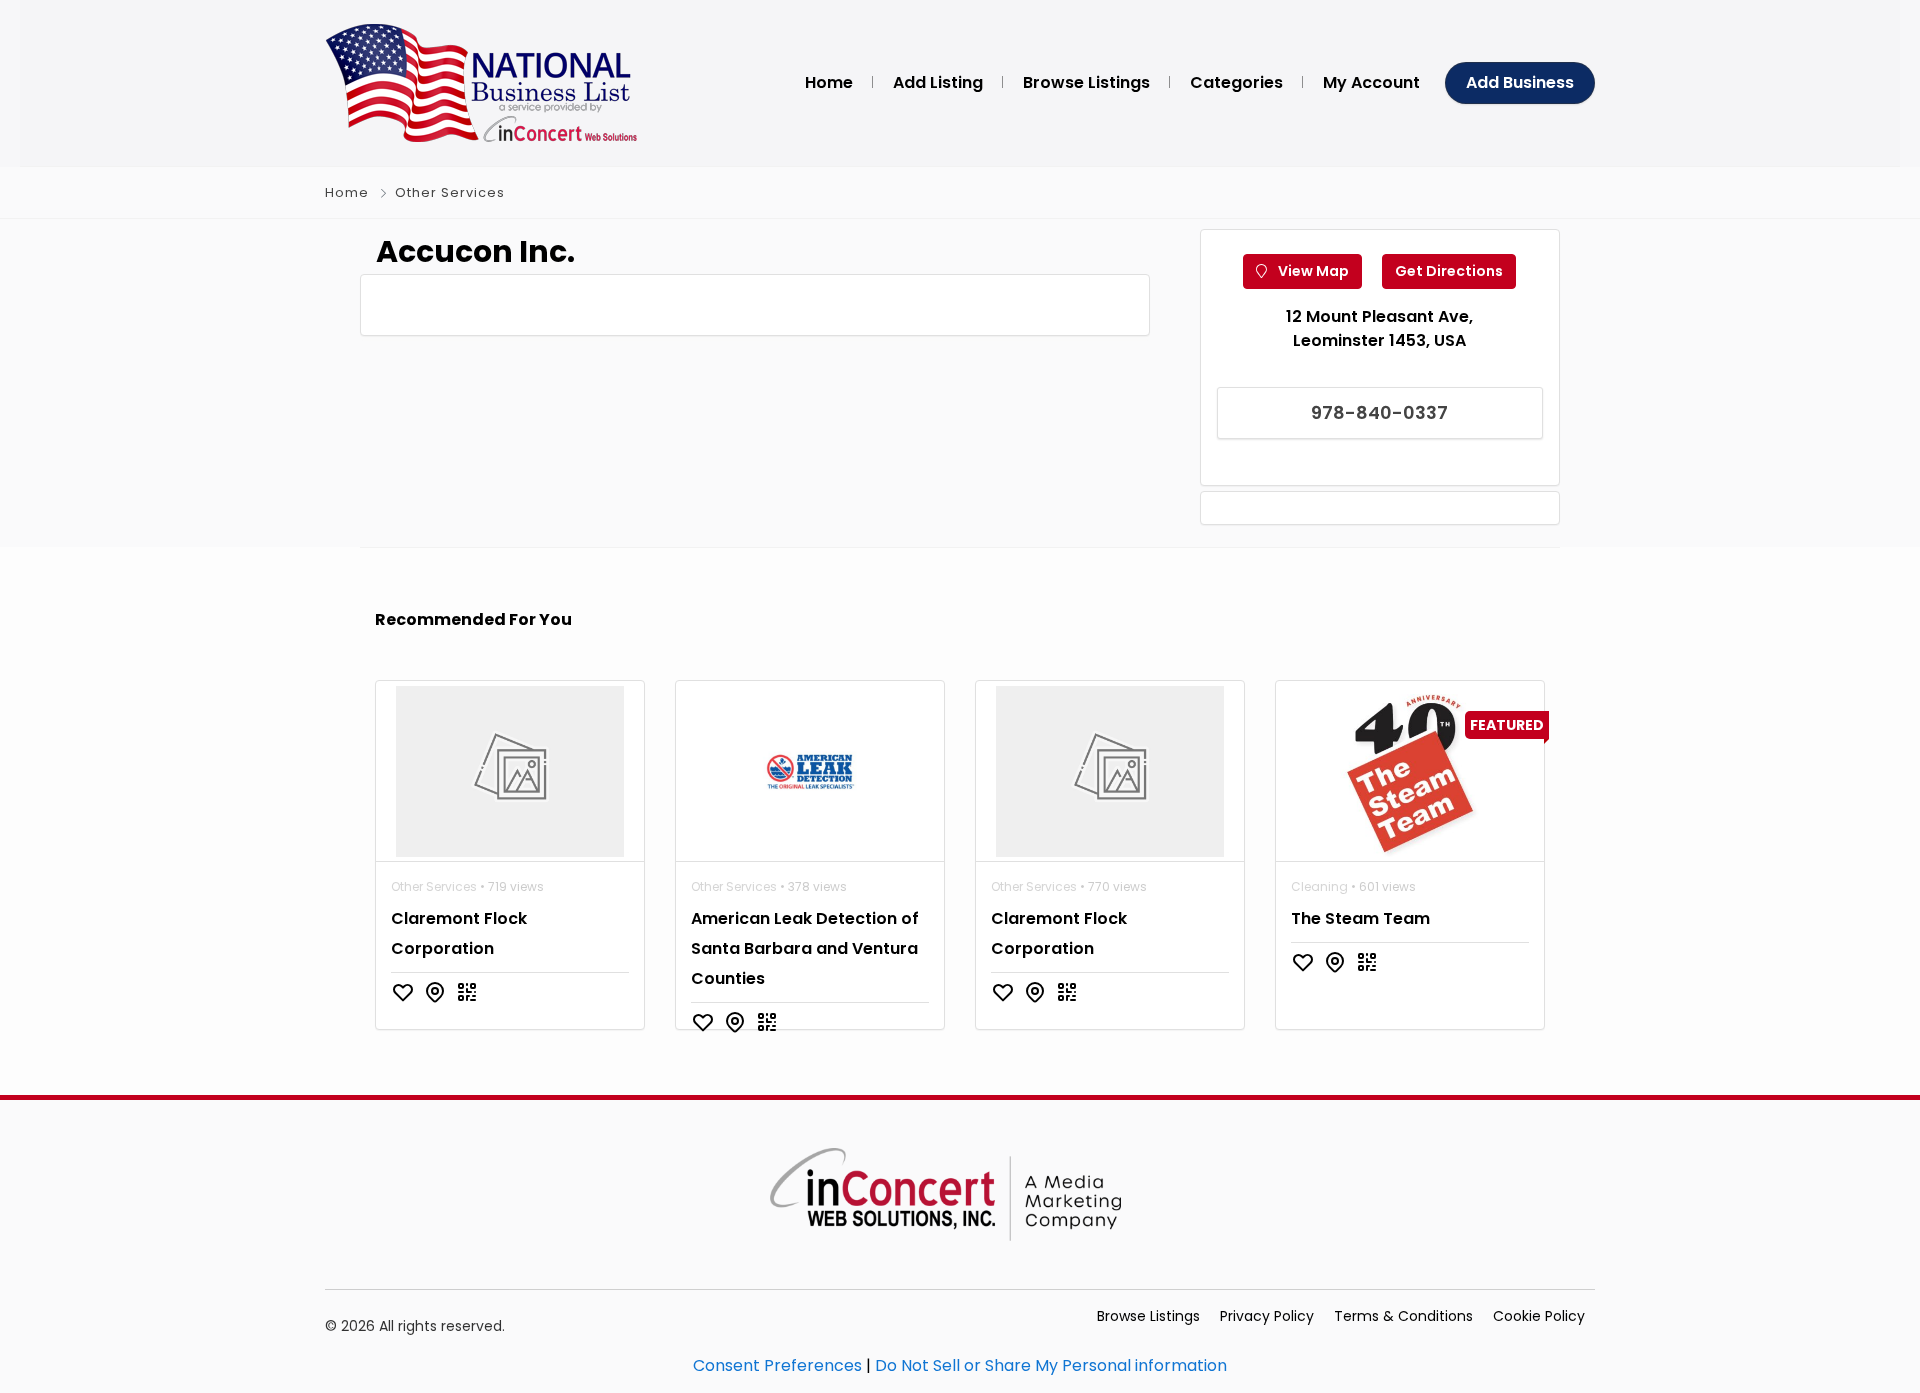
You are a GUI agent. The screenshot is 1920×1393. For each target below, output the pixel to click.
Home (347, 192)
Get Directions (1449, 271)
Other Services (450, 192)
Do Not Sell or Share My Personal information (1051, 1365)
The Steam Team (1360, 918)
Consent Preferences (777, 1365)
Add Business (1520, 82)
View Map (1312, 271)
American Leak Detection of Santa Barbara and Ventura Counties (805, 948)
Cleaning (1319, 886)
